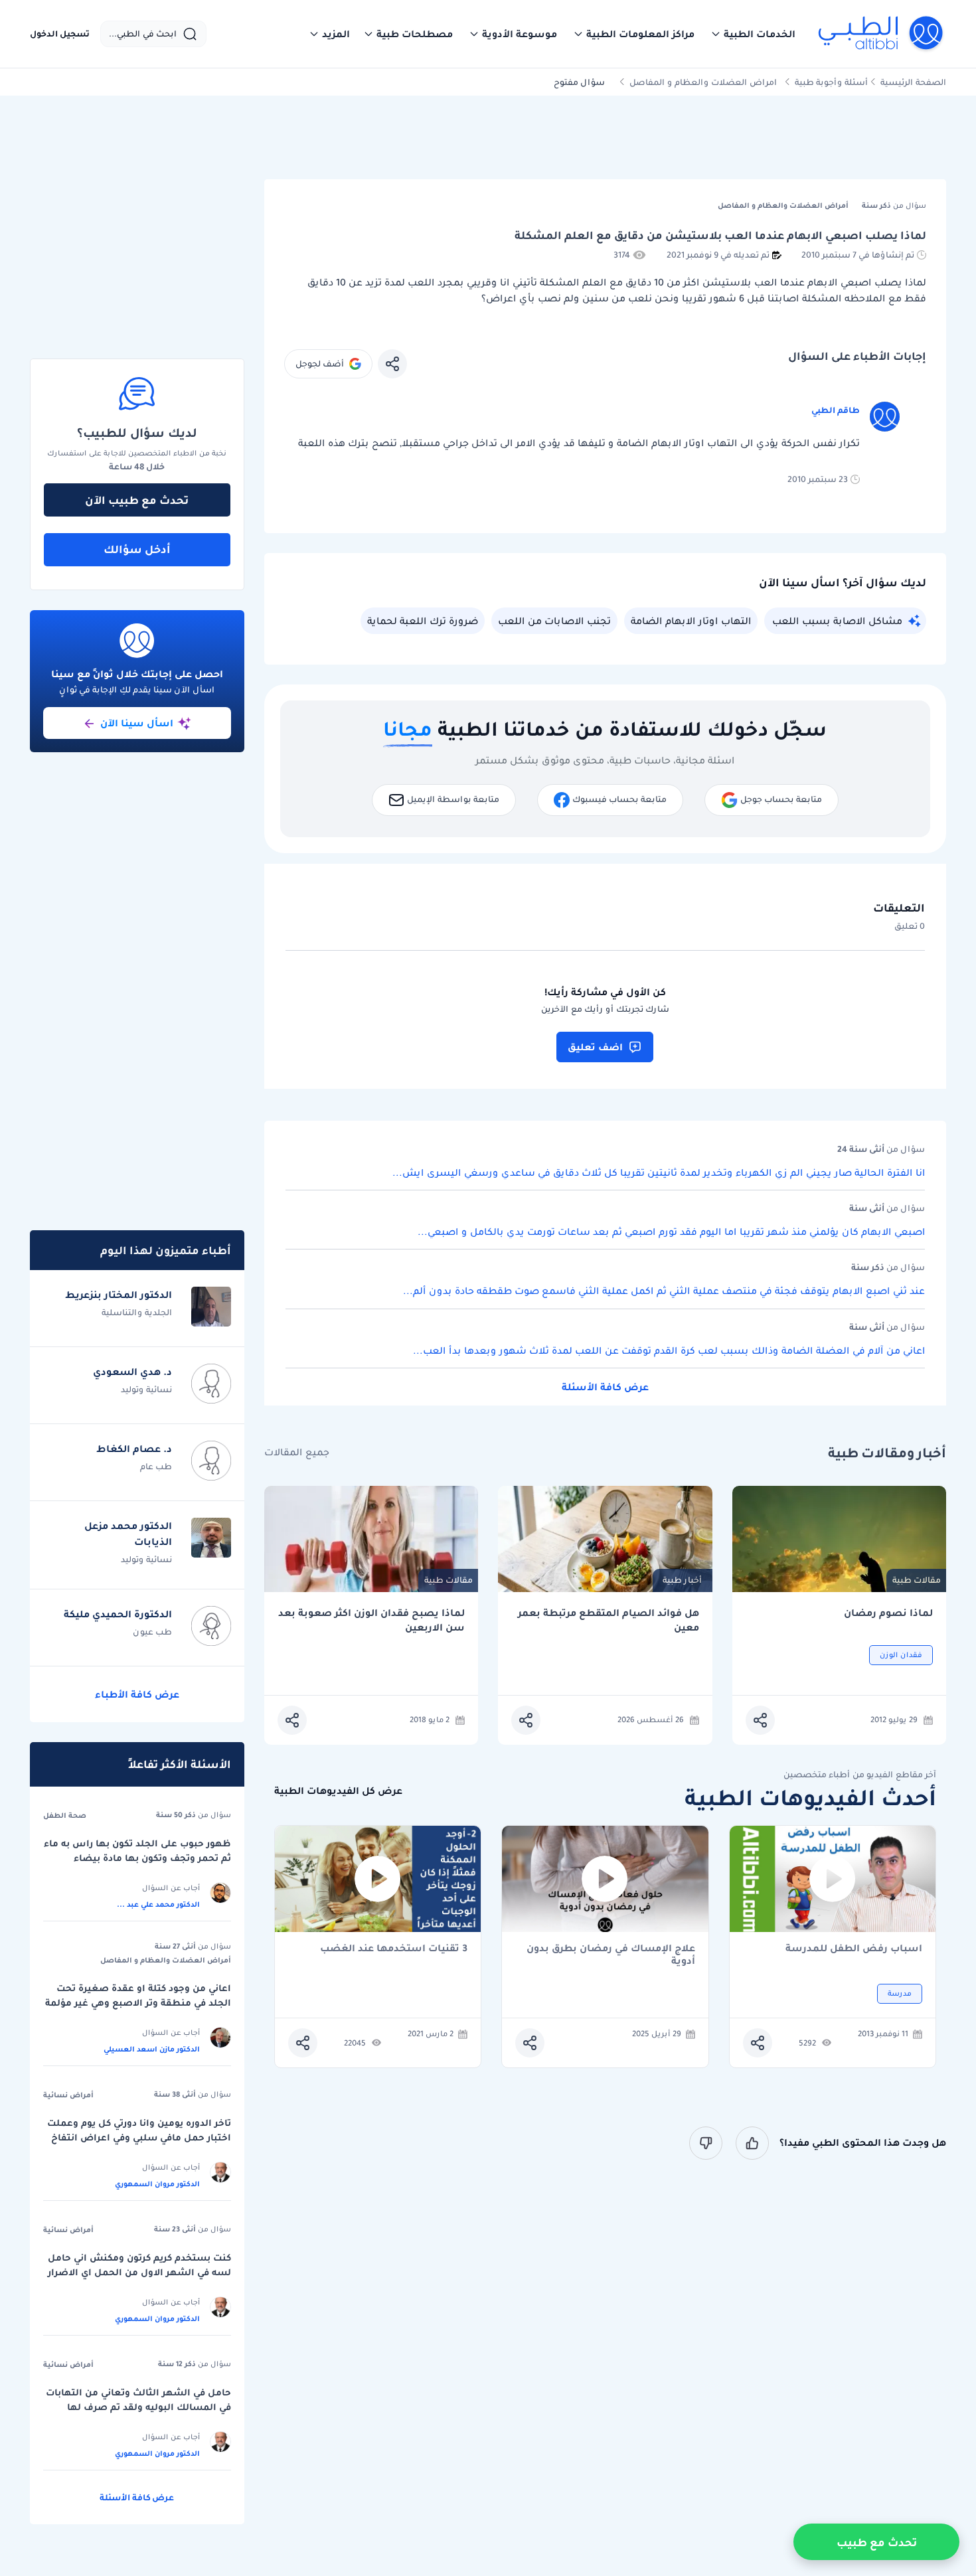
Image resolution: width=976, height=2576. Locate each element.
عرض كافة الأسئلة (605, 1387)
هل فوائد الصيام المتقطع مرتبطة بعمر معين (609, 1620)
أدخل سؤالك (137, 549)
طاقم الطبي (836, 410)
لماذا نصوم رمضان (888, 1613)
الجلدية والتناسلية (137, 1312)
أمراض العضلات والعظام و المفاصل (166, 1960)
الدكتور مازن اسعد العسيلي (152, 2049)
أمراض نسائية (68, 2095)
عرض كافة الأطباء (137, 1694)
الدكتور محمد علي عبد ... (158, 1904)
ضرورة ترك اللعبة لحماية (423, 621)
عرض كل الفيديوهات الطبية (338, 1791)
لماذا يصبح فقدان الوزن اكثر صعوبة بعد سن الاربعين (371, 1620)
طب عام (156, 1466)
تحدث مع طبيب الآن (137, 500)
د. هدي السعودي (132, 1372)
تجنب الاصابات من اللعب (554, 621)
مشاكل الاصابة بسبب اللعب (837, 621)
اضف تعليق (595, 1047)
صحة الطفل (65, 1815)
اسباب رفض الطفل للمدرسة (854, 1949)
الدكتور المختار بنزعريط (119, 1295)
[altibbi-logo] (881, 34)
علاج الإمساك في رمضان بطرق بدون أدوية (611, 1955)
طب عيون (152, 1632)
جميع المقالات (297, 1452)
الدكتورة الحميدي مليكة (118, 1614)
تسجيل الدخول (60, 34)
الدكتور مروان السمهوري (157, 2184)
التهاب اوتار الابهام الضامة (691, 621)
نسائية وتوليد (146, 1389)
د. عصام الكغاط (134, 1449)
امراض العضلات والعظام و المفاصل (703, 82)
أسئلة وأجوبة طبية (831, 82)
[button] (753, 34)
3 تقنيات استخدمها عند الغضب (394, 1949)
